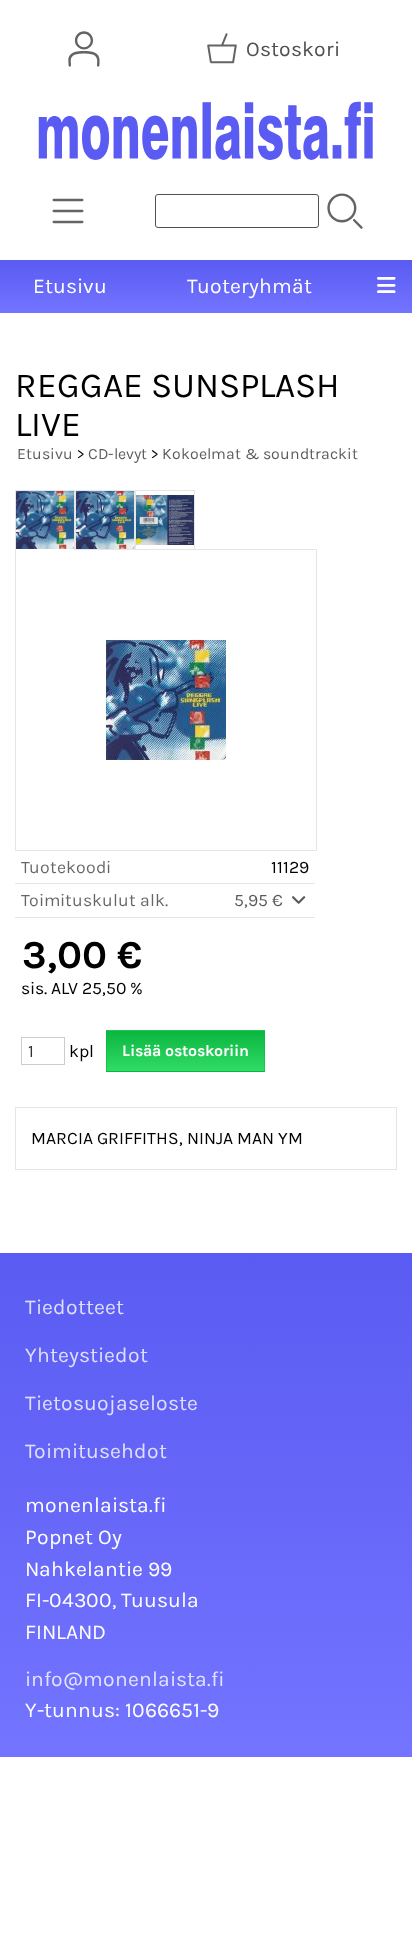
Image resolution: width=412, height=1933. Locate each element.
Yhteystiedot (86, 1355)
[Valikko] (385, 287)
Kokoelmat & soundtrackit (260, 453)
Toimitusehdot (96, 1451)
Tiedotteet (74, 1307)
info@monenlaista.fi (125, 1679)
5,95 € (260, 900)
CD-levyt (117, 453)
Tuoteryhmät (249, 286)
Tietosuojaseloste (111, 1403)
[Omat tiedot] (84, 49)
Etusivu (70, 286)
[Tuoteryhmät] (68, 211)
